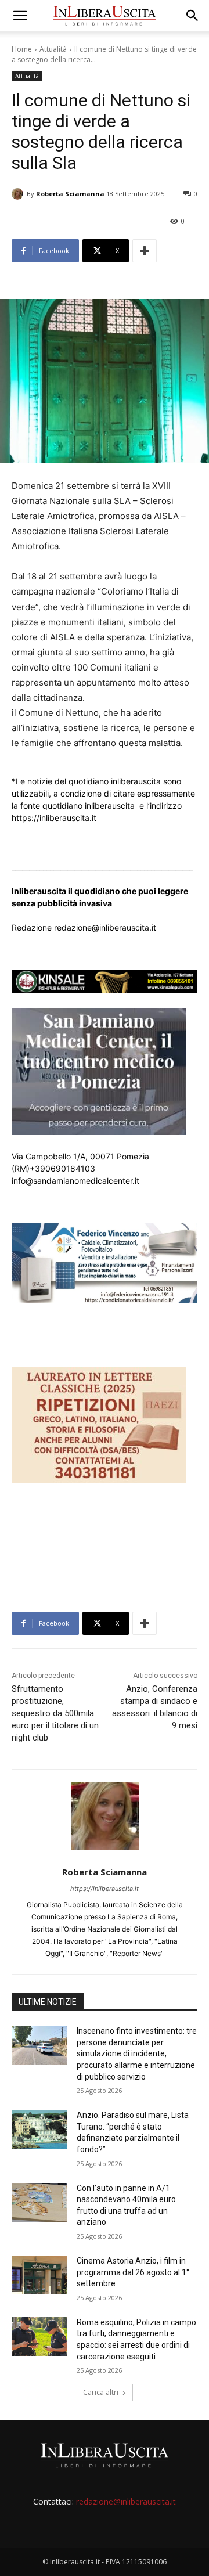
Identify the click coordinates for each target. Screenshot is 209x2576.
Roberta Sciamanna (70, 194)
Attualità (53, 49)
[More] (145, 251)
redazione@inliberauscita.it (126, 2501)
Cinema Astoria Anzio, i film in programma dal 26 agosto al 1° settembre (133, 2272)
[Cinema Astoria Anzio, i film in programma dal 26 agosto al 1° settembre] (39, 2275)
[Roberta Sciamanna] (19, 194)
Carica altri (101, 2392)
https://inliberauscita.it (105, 1889)
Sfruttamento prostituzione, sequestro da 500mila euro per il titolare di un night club (55, 1713)
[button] (20, 16)
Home (22, 49)
